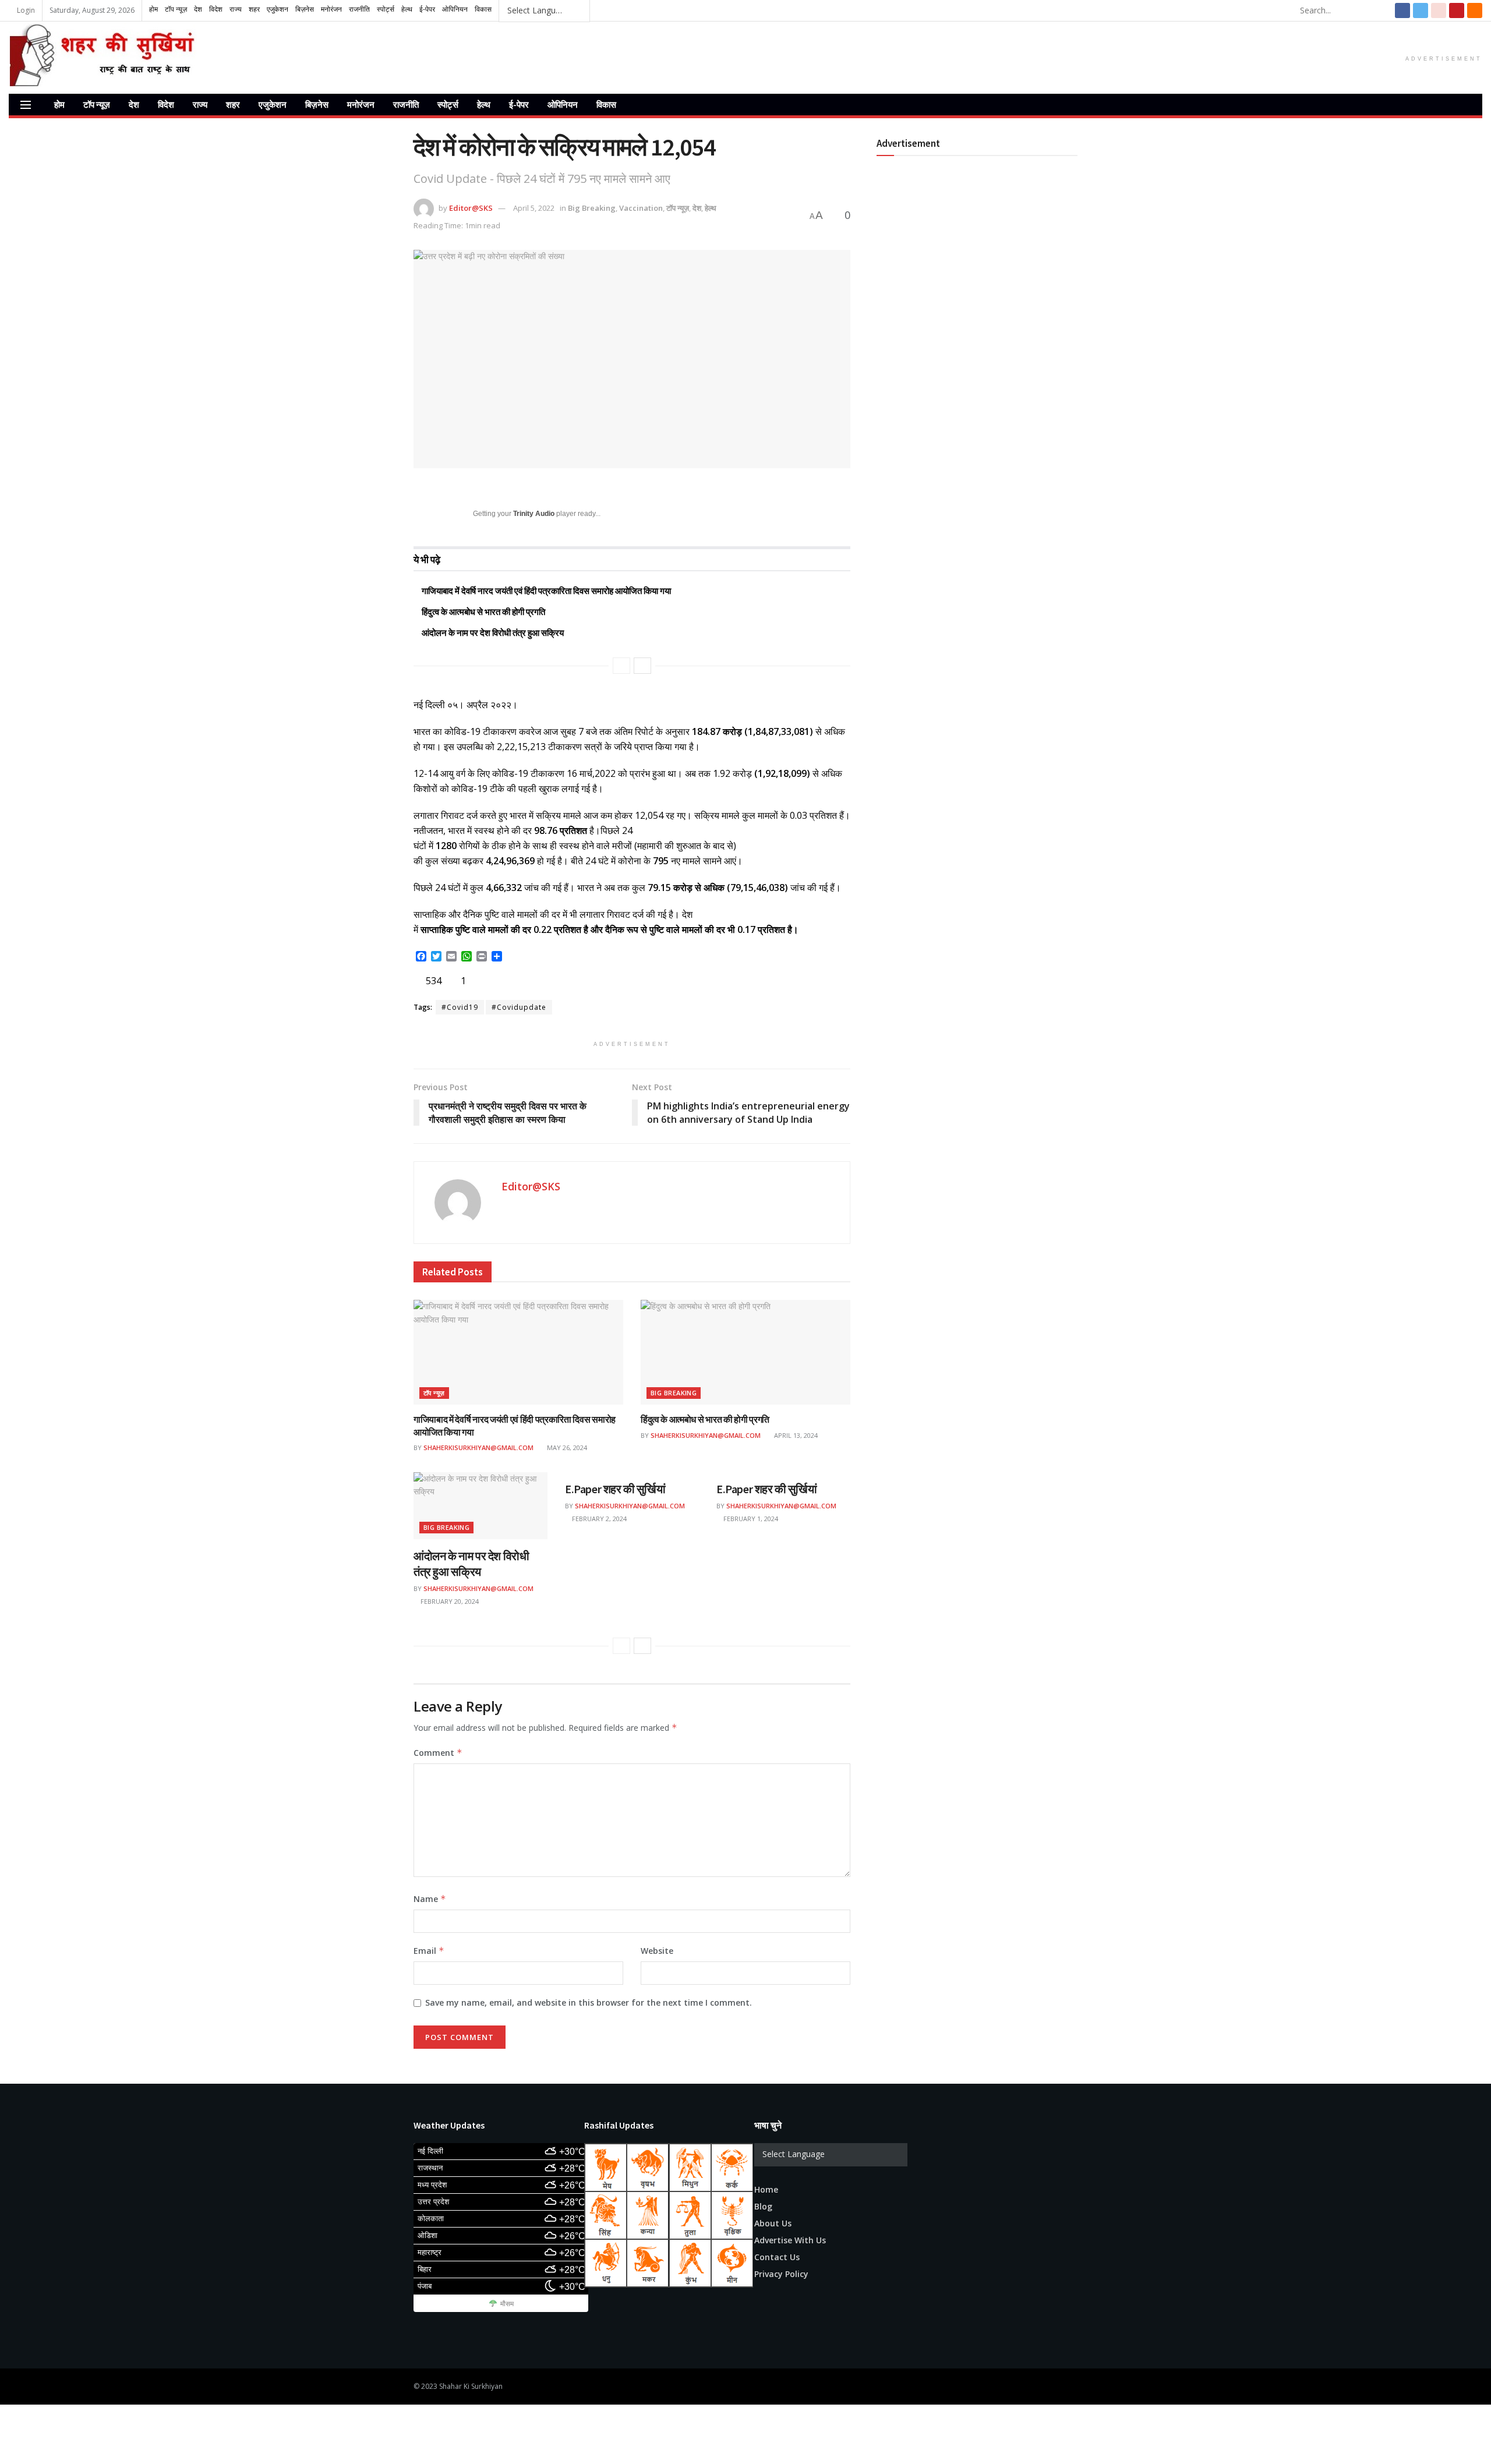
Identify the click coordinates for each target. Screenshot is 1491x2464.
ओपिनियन (563, 105)
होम (59, 105)
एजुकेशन (273, 105)
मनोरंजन (361, 105)
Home (766, 2189)
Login (25, 10)
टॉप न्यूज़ (97, 105)
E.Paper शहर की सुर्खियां (615, 1489)
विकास (606, 105)
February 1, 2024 (750, 1519)
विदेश (166, 105)
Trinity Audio (534, 514)
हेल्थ (484, 105)
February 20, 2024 (449, 1601)
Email (429, 1951)
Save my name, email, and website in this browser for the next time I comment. (589, 2002)
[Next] (642, 666)
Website (657, 1951)
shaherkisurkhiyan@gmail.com (478, 1447)
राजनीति (406, 105)
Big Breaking (592, 208)
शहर (233, 105)
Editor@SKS (471, 208)
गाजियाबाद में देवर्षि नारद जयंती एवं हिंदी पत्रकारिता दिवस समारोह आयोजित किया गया (546, 591)
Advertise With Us (790, 2240)
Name (430, 1899)
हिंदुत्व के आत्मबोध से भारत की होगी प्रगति (483, 612)
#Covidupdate (519, 1007)
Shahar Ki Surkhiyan (471, 2386)
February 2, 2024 (598, 1519)
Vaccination (641, 208)
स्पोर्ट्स (448, 105)
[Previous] (621, 666)
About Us (773, 2223)
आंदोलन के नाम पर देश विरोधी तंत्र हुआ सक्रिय (493, 633)
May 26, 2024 (566, 1447)
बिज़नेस (317, 105)
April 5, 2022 (534, 208)
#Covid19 (460, 1007)
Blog (763, 2206)
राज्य (200, 105)
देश (134, 105)
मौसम (507, 2304)
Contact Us (777, 2257)
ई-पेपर (519, 105)
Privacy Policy (781, 2274)
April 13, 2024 (795, 1435)
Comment (438, 1753)
